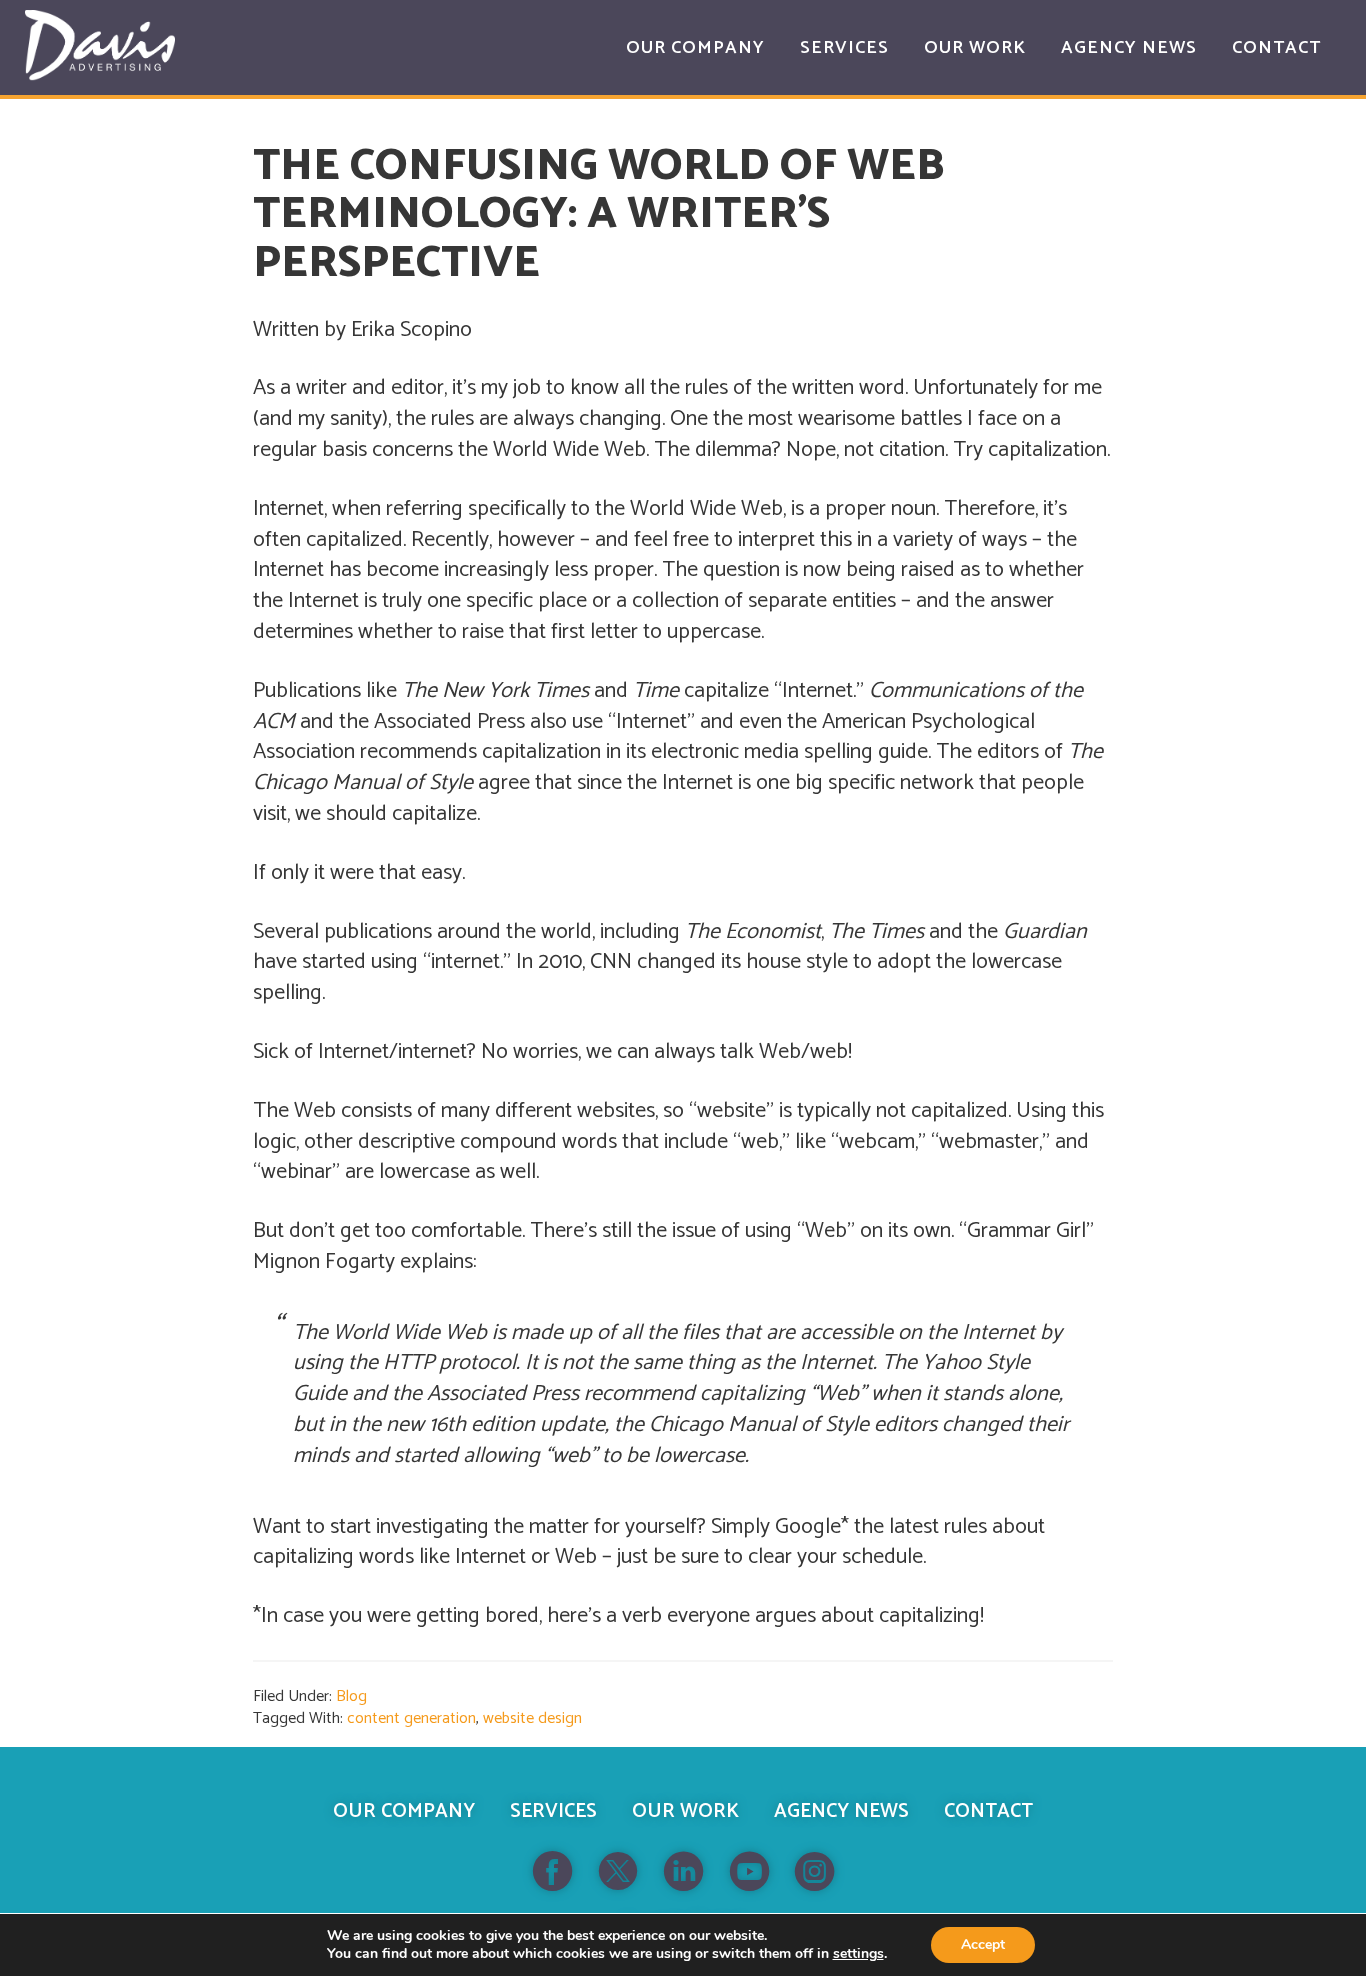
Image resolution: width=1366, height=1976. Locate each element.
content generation (411, 1718)
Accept (983, 1944)
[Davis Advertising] (100, 45)
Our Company (404, 1811)
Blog (351, 1696)
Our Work (685, 1811)
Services (553, 1811)
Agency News (841, 1811)
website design (532, 1718)
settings (858, 1954)
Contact (988, 1811)
